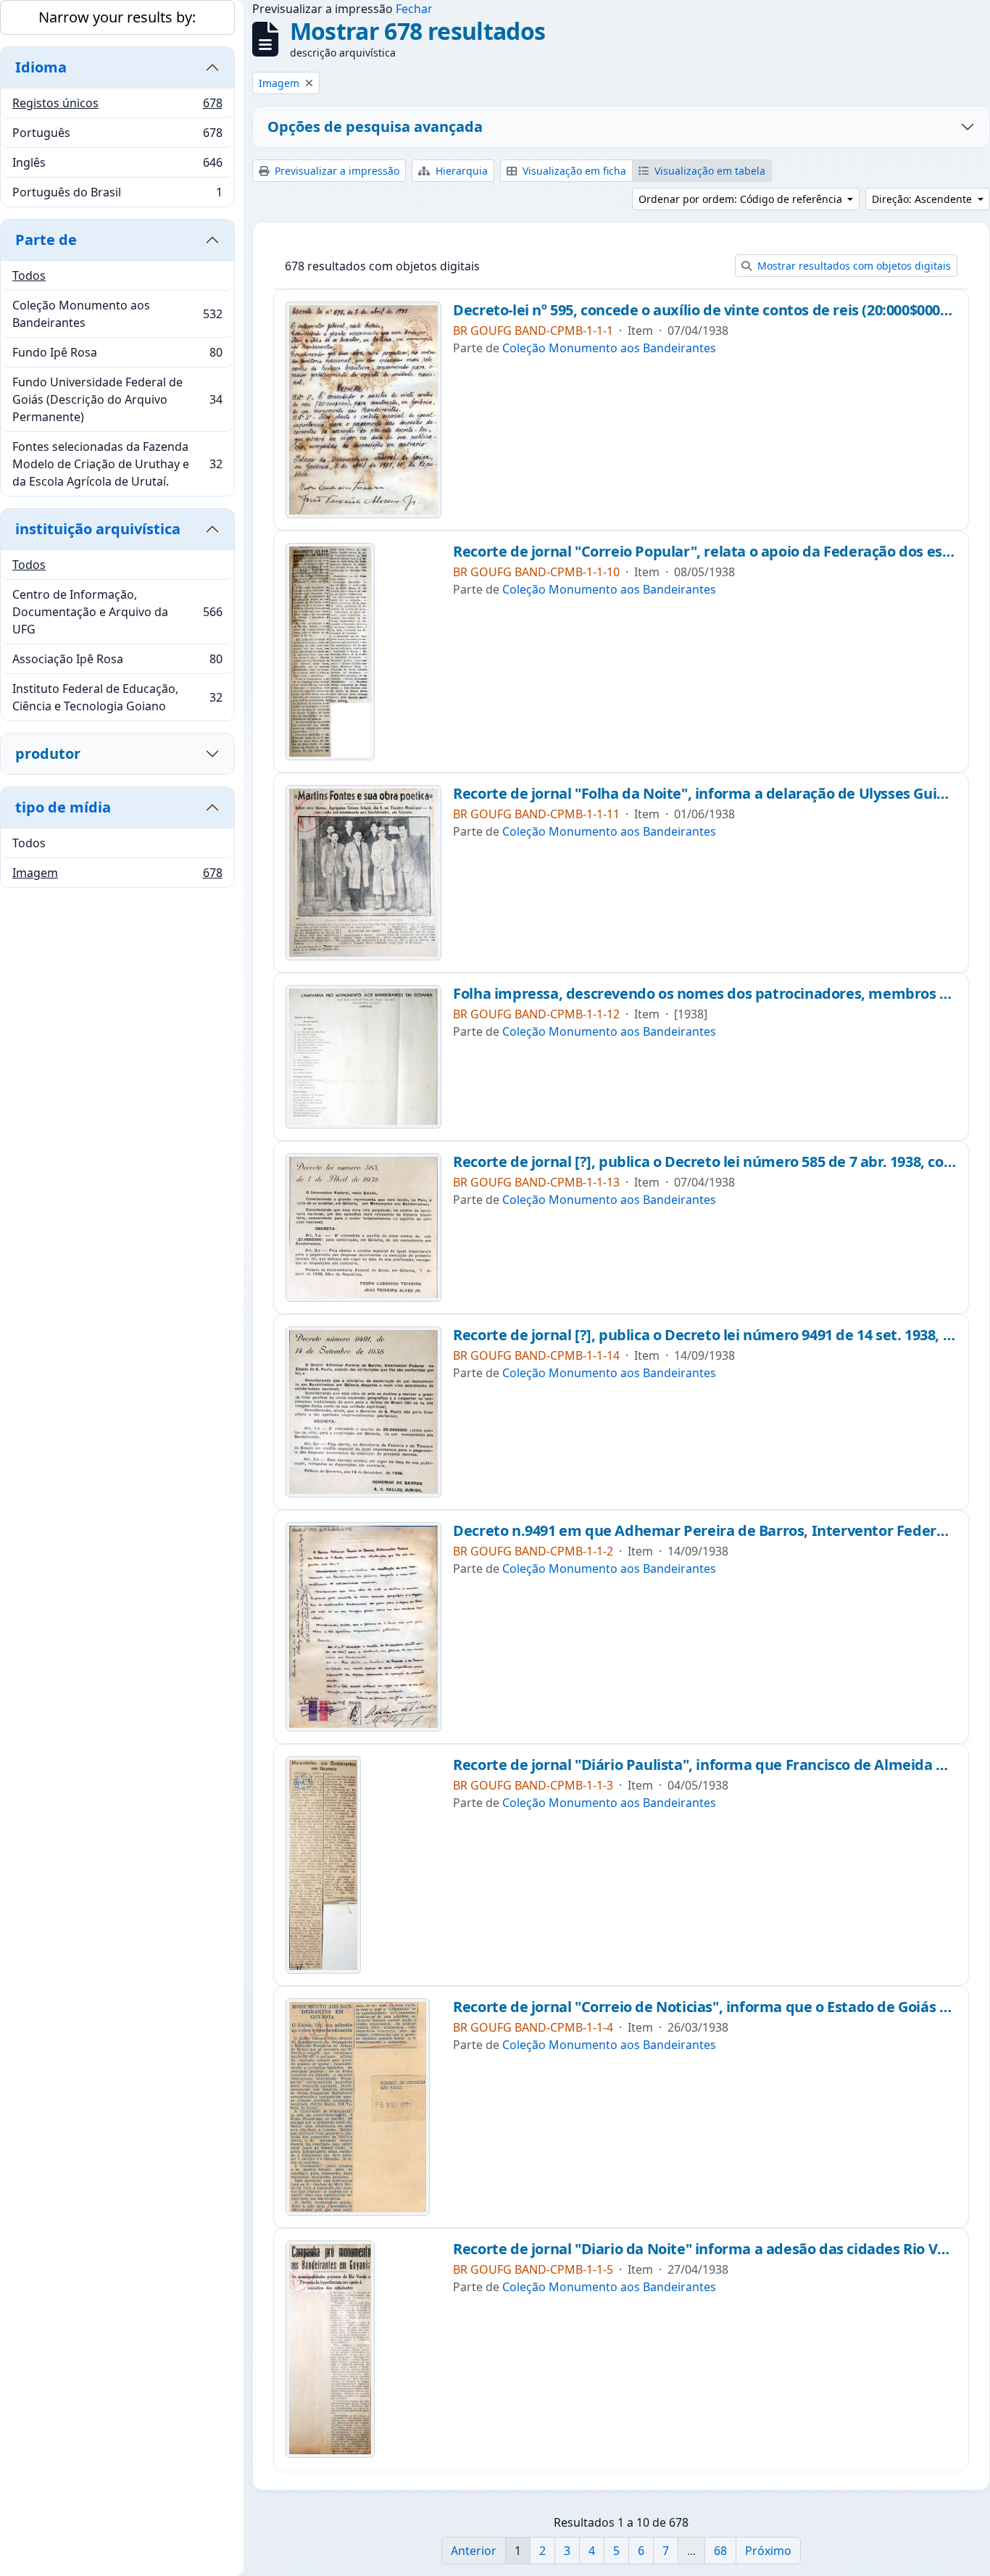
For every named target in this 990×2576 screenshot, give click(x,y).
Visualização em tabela (708, 171)
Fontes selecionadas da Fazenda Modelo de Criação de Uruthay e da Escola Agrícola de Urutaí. (117, 464)
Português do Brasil (117, 195)
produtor (48, 753)
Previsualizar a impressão (336, 171)
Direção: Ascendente (923, 199)
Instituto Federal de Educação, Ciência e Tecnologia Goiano (117, 697)
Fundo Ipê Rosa (117, 356)
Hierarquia (460, 171)
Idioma (41, 67)
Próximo (768, 2551)
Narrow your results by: (117, 17)
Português (117, 136)
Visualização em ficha (573, 171)
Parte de (46, 240)
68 (720, 2551)
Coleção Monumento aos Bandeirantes (117, 314)
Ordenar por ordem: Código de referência (742, 199)
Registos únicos (117, 107)
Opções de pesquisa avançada (375, 126)
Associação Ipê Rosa (117, 662)
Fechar (414, 9)
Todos (29, 275)
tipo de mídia (63, 807)
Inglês (117, 166)
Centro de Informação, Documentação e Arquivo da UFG (117, 612)
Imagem (117, 876)
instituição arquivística (98, 529)
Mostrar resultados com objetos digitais (853, 266)
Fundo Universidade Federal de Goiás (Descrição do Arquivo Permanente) (117, 399)
